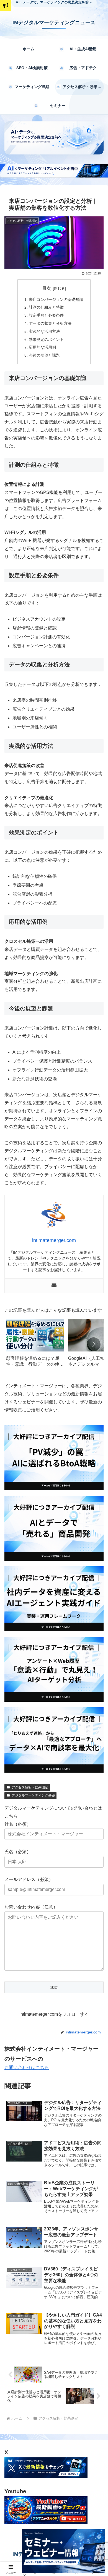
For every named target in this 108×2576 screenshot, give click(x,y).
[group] (35, 1345)
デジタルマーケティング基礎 (33, 1795)
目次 (47, 288)
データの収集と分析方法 (50, 323)
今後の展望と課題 (44, 355)
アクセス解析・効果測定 (30, 1787)
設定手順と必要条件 (46, 315)
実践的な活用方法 (44, 331)
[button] (94, 1344)
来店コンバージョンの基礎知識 (56, 299)
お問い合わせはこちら (27, 2067)
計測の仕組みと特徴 (46, 307)
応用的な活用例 (42, 347)
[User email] (54, 1286)
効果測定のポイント (46, 339)
